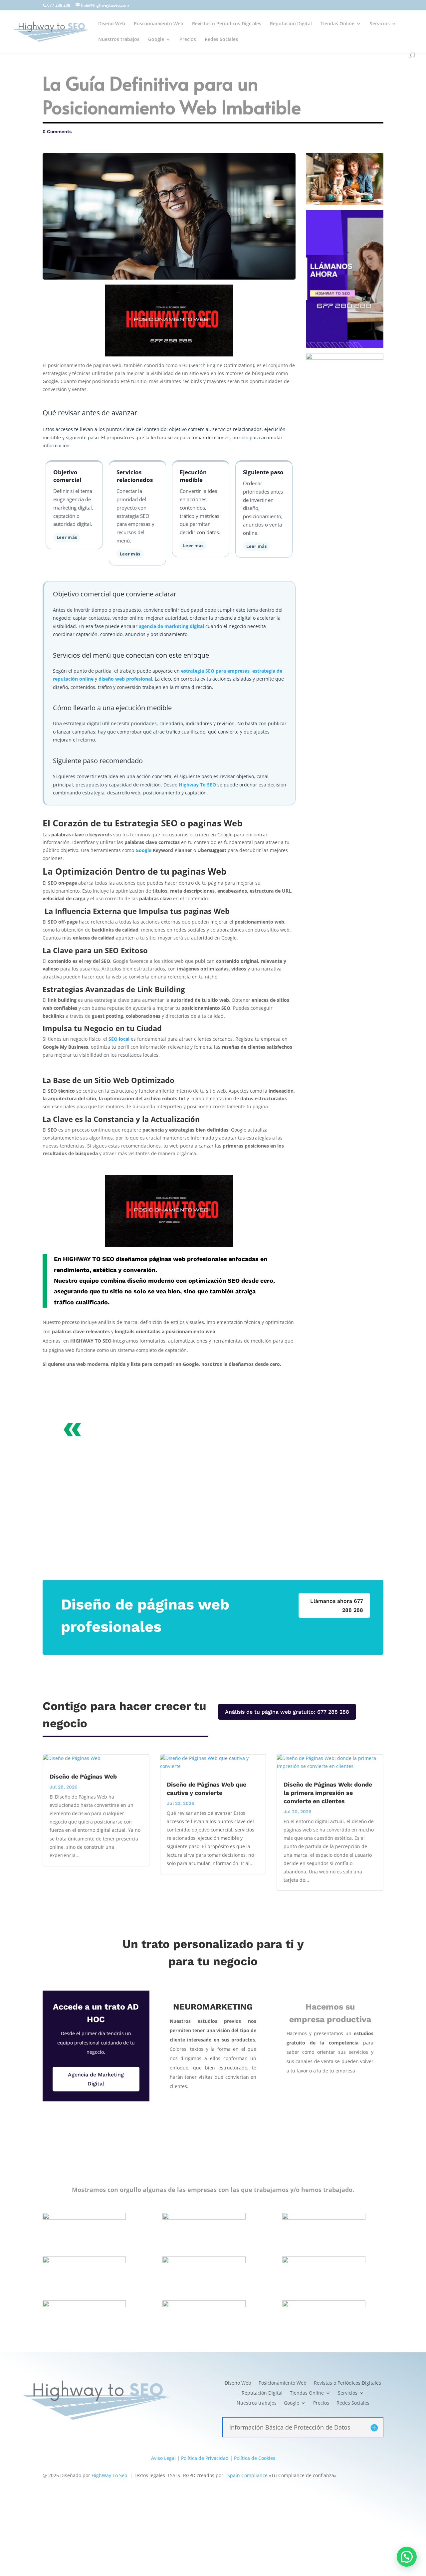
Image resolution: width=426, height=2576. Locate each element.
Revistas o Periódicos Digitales (227, 24)
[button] (407, 2557)
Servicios (380, 24)
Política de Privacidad (205, 2458)
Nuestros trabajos (119, 40)
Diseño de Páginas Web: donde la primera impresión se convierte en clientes (328, 1793)
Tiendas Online (337, 24)
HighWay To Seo (109, 2475)
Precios (188, 40)
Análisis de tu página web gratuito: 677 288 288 (287, 1712)
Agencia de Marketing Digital (96, 2079)
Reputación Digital (291, 24)
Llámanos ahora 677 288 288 (337, 1606)
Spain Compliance (247, 2475)
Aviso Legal (163, 2458)
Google (156, 40)
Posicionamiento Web (159, 24)
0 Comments (57, 131)
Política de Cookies (255, 2458)
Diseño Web (112, 24)
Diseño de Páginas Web (83, 1776)
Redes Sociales (221, 40)
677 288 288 (59, 5)
